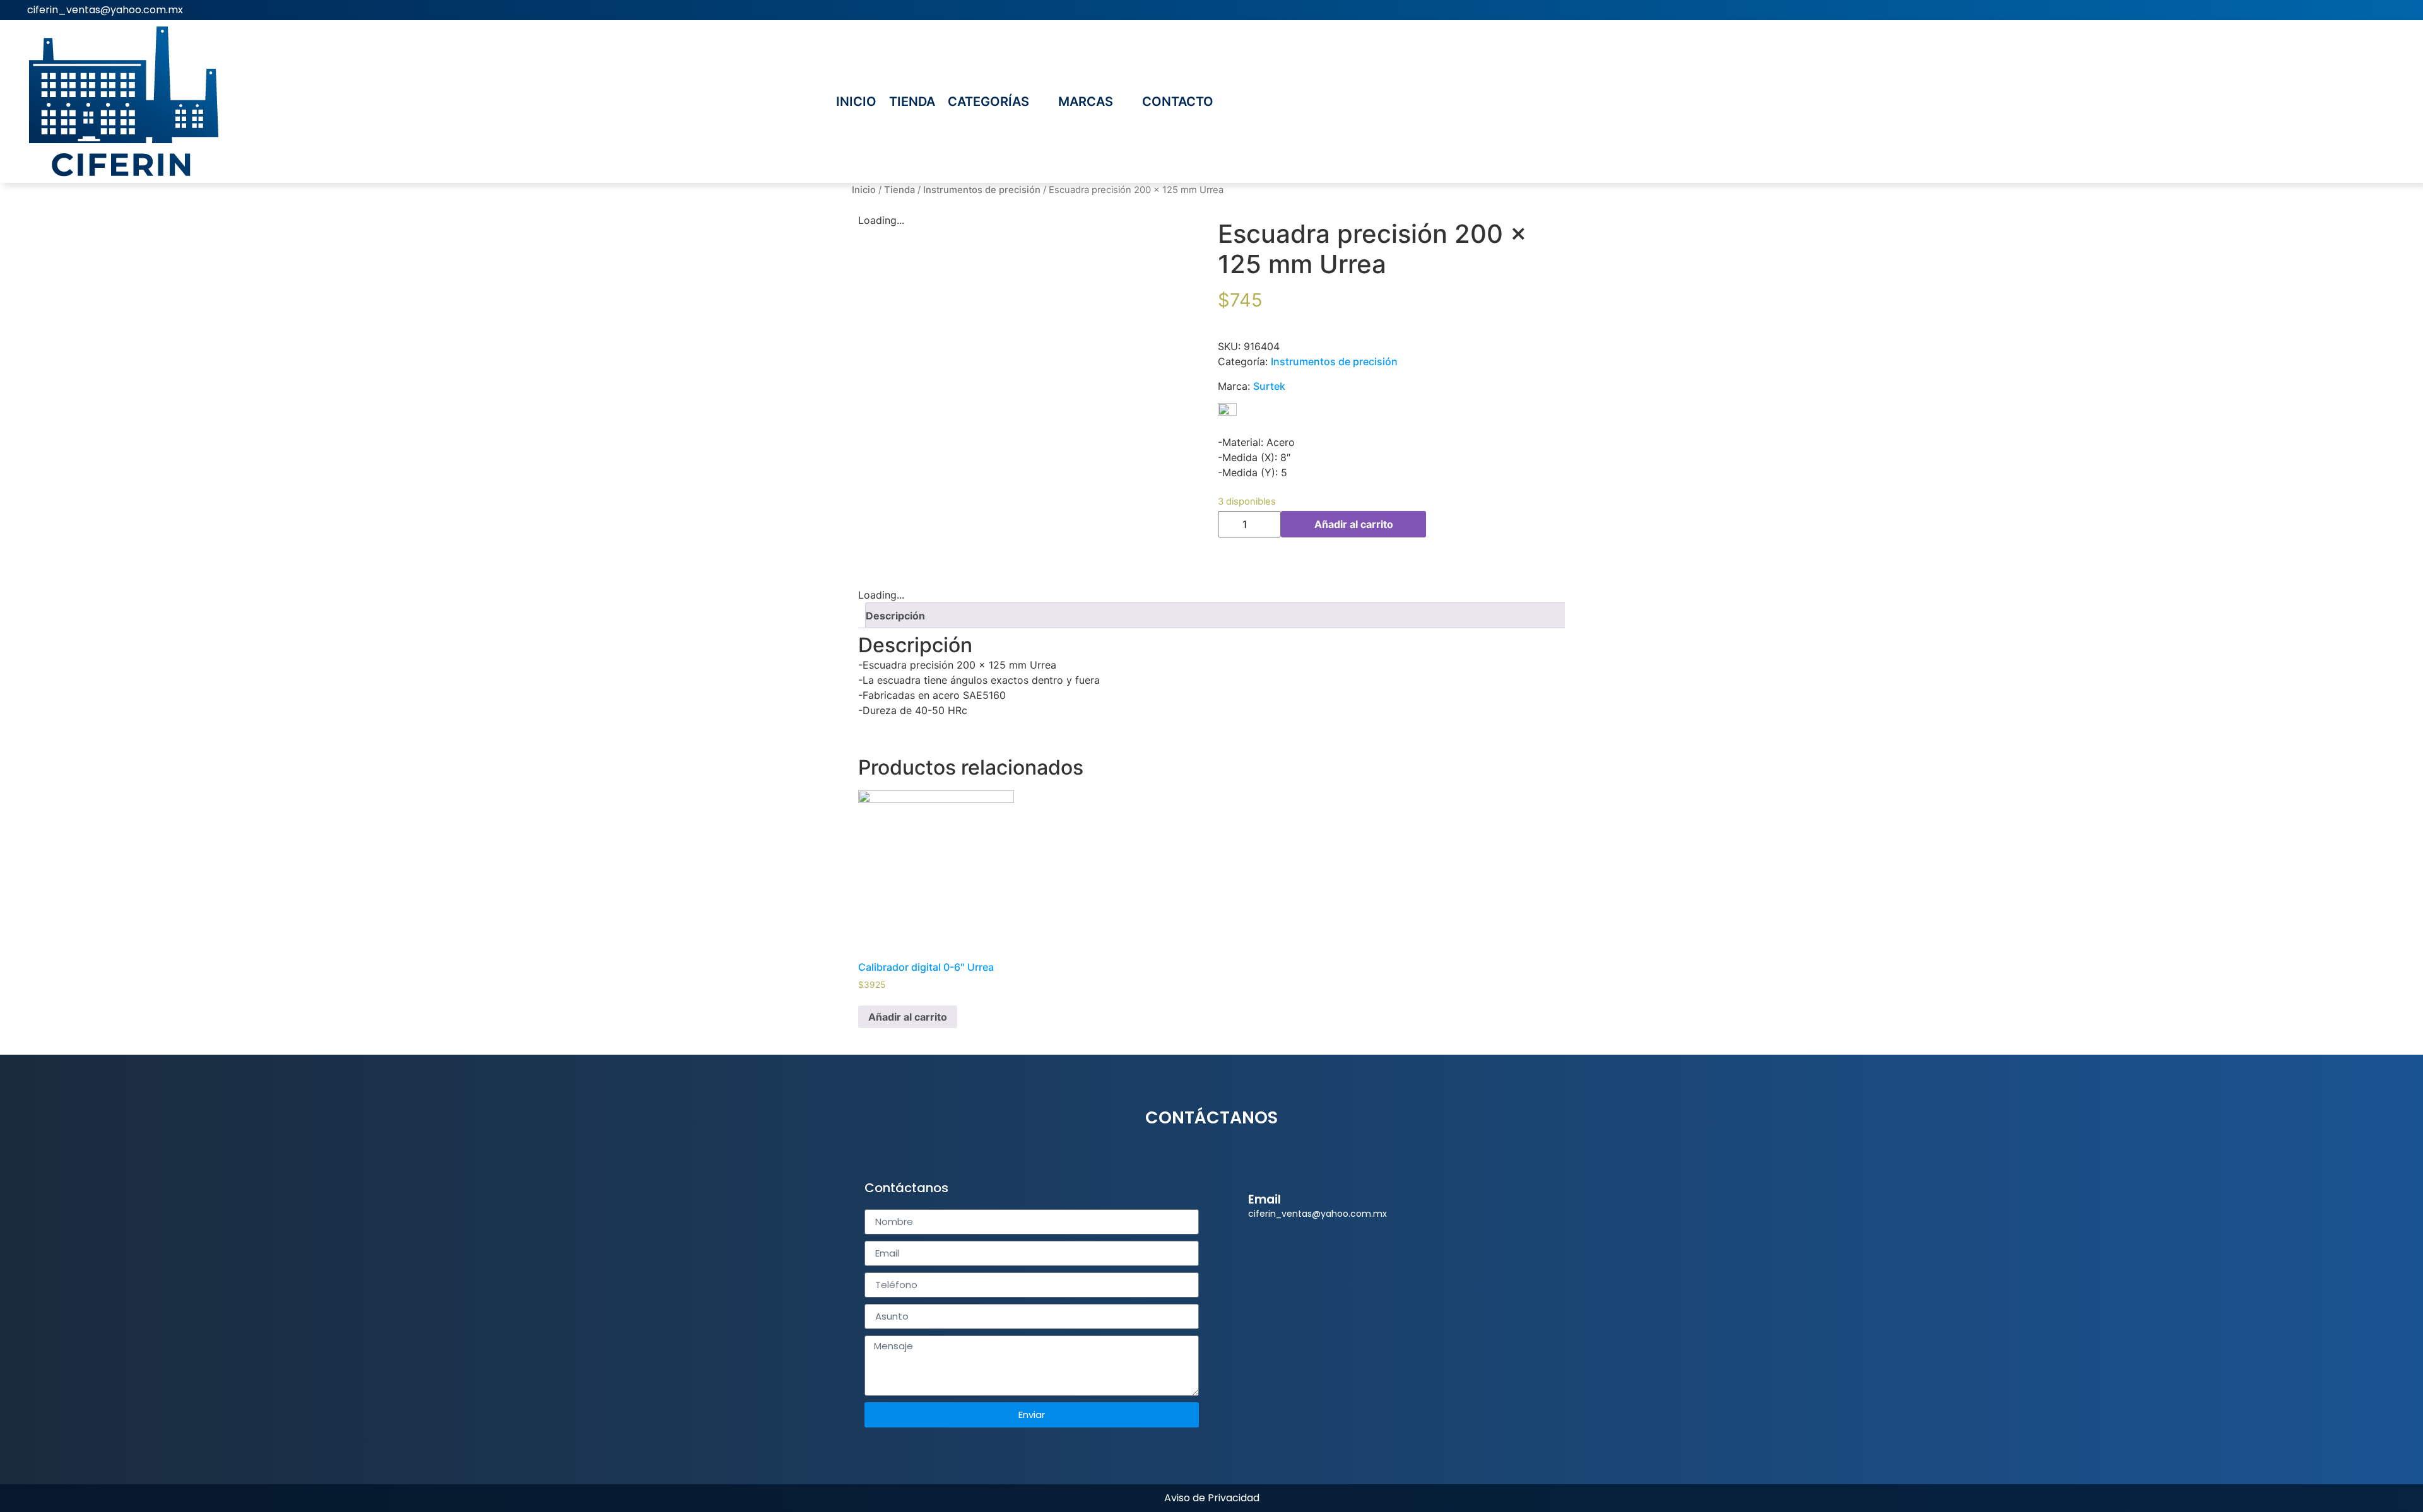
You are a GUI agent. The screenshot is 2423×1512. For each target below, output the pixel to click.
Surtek (1269, 386)
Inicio (864, 190)
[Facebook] (2404, 10)
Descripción (895, 616)
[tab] (1217, 615)
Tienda (899, 190)
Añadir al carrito (1354, 524)
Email (1265, 1199)
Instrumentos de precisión (982, 190)
